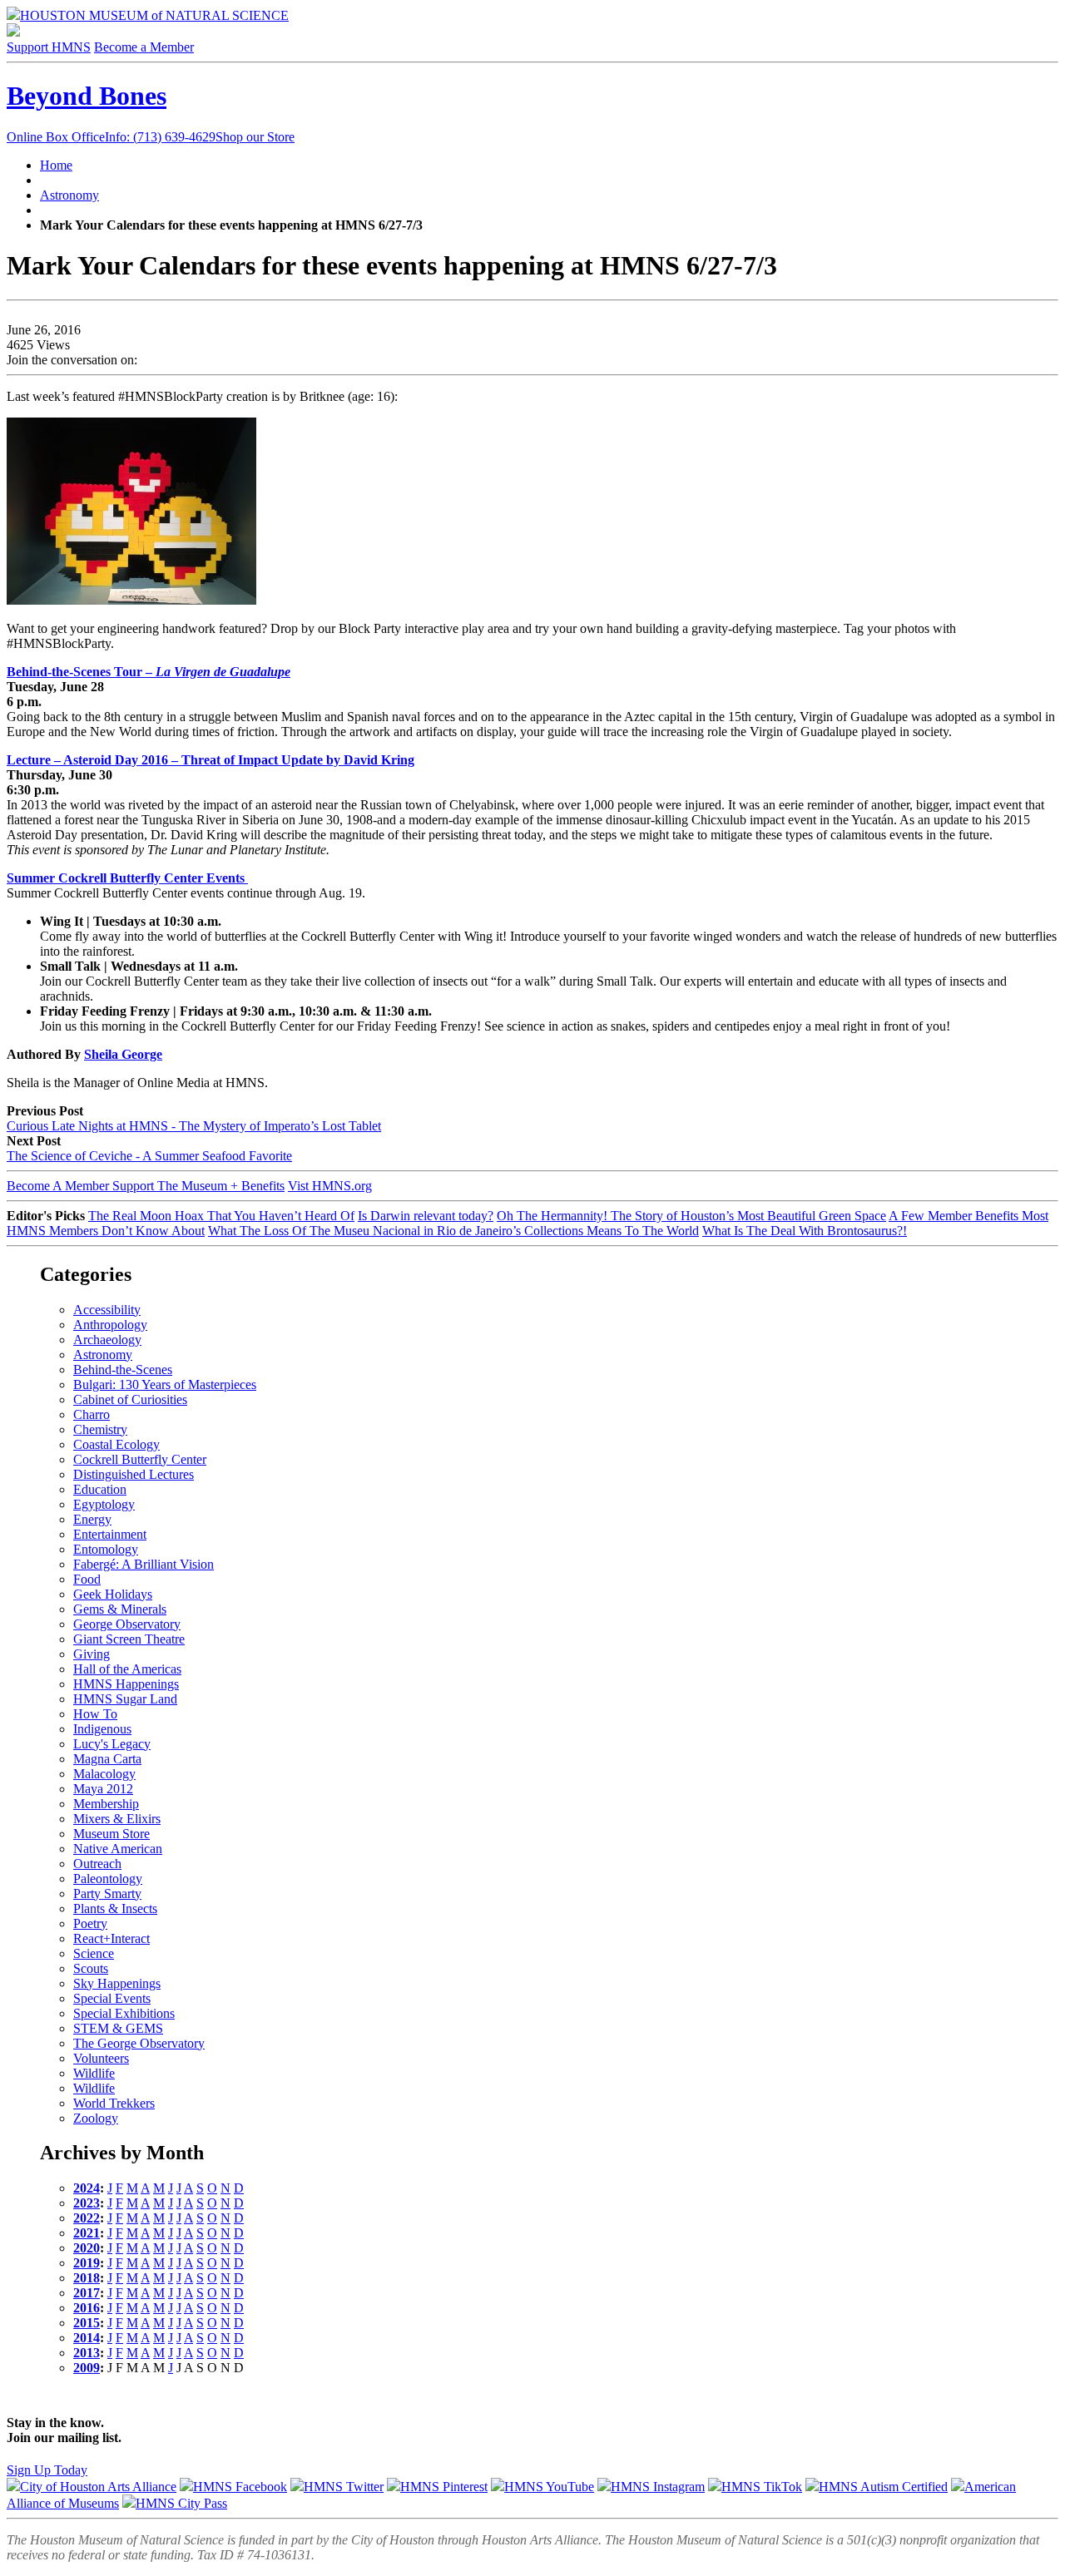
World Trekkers (114, 2103)
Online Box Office (111, 137)
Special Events (112, 1998)
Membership (106, 1804)
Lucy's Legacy (112, 1744)
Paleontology (108, 1879)
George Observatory (127, 1624)
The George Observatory (139, 2043)
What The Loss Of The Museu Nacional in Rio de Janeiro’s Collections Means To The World (453, 1231)
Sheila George (123, 1054)
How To (95, 1714)
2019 (87, 2263)
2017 (87, 2293)
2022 (87, 2218)
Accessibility (107, 1310)
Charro (92, 1414)
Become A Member (146, 1186)
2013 (87, 2353)
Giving (92, 1654)
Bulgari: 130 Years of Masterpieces (165, 1384)
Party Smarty (107, 1894)
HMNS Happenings (126, 1684)
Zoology (96, 2118)
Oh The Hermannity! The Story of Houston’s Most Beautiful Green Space (691, 1216)
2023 (87, 2203)
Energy (92, 1519)
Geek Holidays (113, 1594)
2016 (87, 2308)
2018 (87, 2278)
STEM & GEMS (118, 2028)
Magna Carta (107, 1759)
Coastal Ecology (116, 1444)
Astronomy (69, 195)
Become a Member (144, 47)
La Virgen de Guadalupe (223, 672)
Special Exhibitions (124, 2013)
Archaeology (107, 1340)
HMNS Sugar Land (125, 1699)
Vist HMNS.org (330, 1186)
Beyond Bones (87, 96)
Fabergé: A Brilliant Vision (144, 1564)
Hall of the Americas (127, 1669)
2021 (87, 2233)
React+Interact (111, 1938)
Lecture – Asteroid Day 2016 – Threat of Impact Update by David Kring (211, 760)
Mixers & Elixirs (117, 1819)
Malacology (104, 1774)
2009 (87, 2368)
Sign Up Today (47, 2470)
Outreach (97, 1864)
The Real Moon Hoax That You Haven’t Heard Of (221, 1216)
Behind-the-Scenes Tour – (81, 672)
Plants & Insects (115, 1909)
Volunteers (101, 2058)
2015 (87, 2323)
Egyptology (104, 1504)
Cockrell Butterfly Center (140, 1459)
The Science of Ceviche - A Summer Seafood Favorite (149, 1156)
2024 (87, 2188)
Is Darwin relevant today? (426, 1216)
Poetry (90, 1923)
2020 (87, 2248)
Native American (118, 1849)
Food (87, 1579)
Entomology (106, 1549)
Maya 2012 (103, 1789)
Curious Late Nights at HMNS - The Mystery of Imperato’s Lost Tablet (194, 1126)
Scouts (91, 1968)
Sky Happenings (117, 1983)
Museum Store (111, 1834)
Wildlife (94, 2073)
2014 (87, 2338)
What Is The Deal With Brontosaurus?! (805, 1231)
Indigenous (102, 1729)
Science (94, 1953)
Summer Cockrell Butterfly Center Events (127, 878)
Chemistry (100, 1429)
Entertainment (110, 1534)
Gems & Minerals (120, 1609)
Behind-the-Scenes (123, 1370)
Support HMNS (49, 47)
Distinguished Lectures (134, 1474)
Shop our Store (255, 137)
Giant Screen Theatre (129, 1639)
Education (100, 1489)
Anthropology (110, 1325)
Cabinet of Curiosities (130, 1399)
